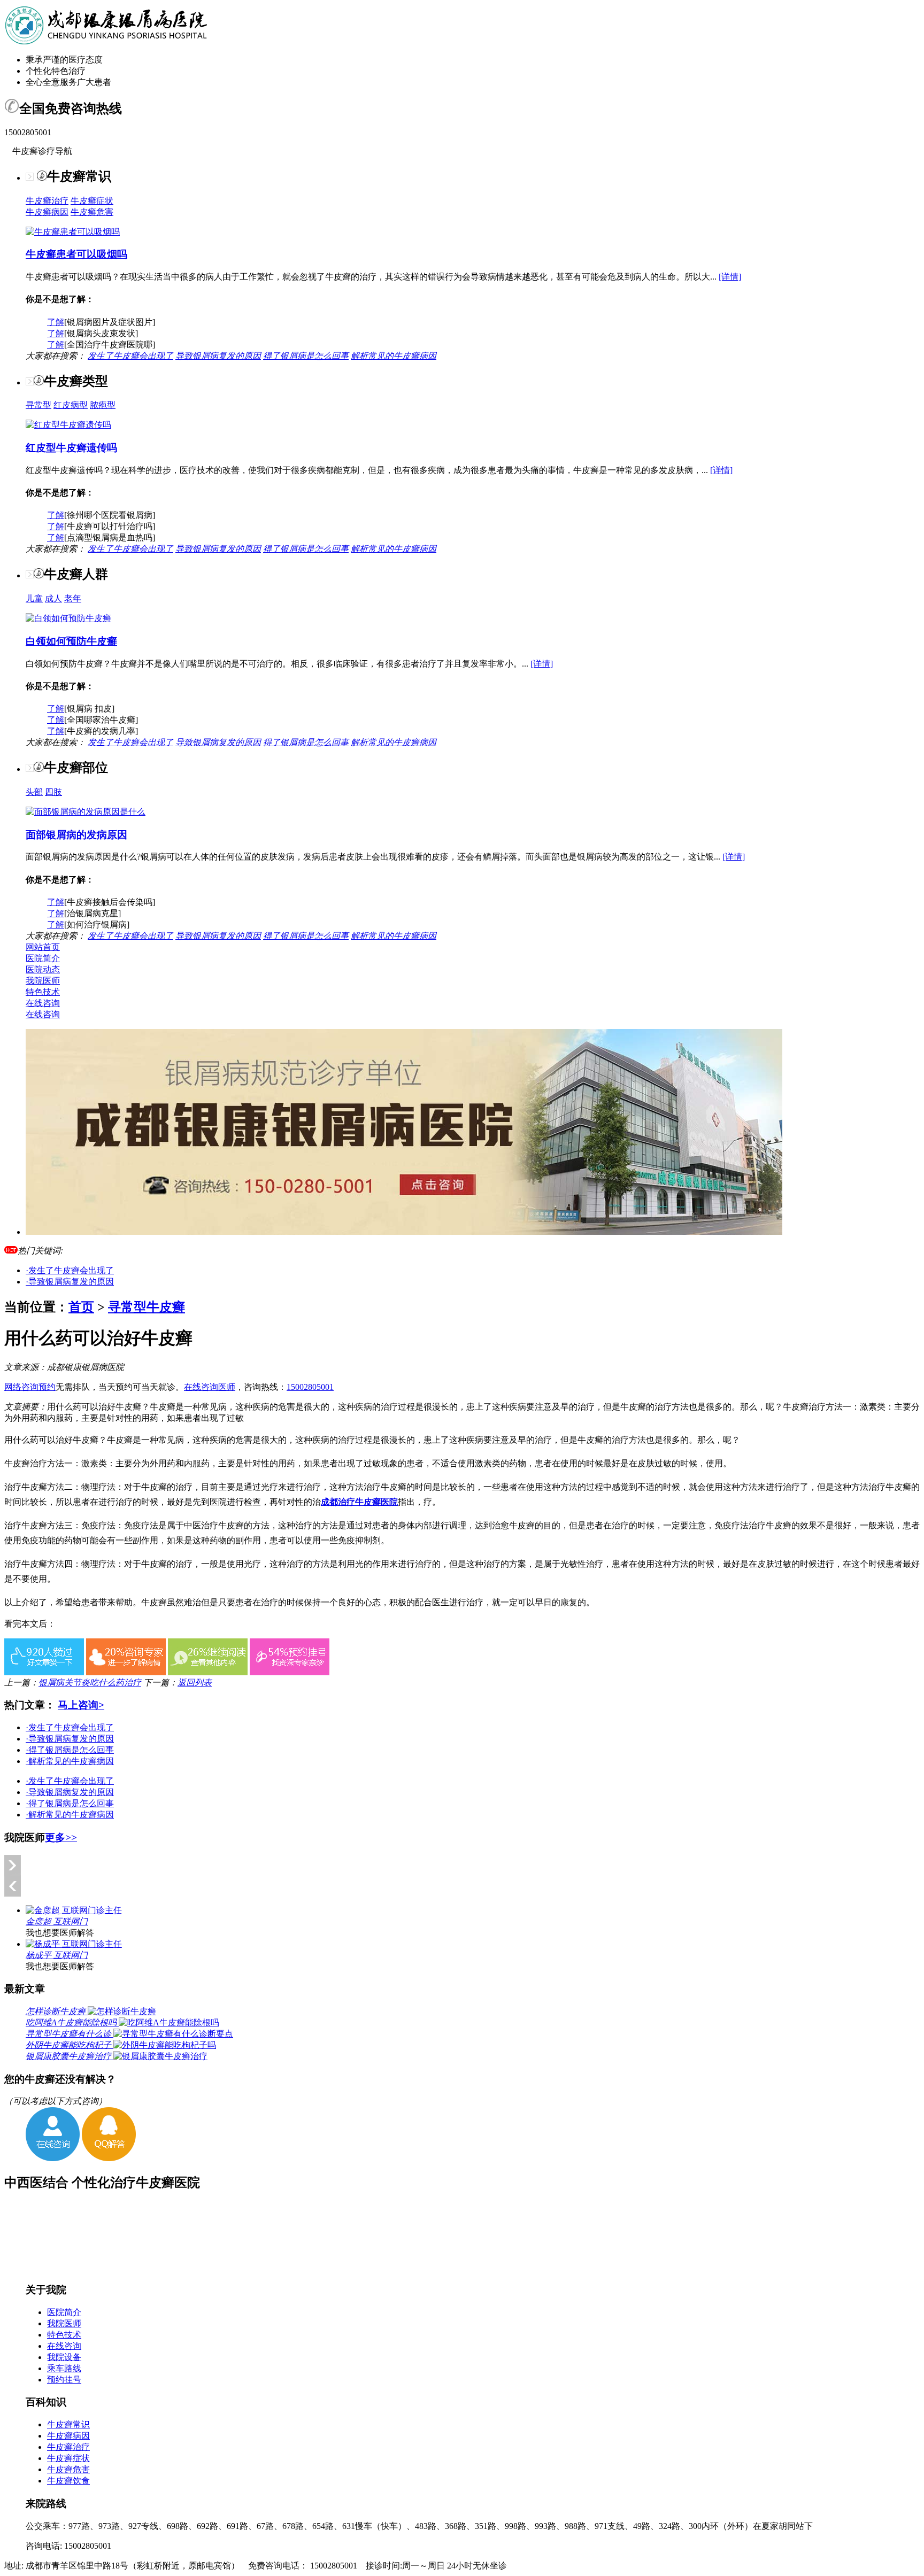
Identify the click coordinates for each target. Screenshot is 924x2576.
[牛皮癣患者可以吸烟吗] (73, 232)
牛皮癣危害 (92, 212)
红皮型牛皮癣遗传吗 (71, 448)
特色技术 (43, 992)
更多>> (61, 1838)
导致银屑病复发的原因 (218, 356)
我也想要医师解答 (60, 1933)
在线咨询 (43, 1003)
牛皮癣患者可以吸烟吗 (76, 254)
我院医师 (43, 981)
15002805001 (310, 1387)
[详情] (730, 277)
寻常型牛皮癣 (147, 1307)
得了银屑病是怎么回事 (306, 356)
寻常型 (38, 405)
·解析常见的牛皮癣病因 (70, 1761)
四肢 (53, 792)
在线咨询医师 (210, 1387)
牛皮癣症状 (92, 201)
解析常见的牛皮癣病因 (394, 356)
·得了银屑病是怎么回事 (70, 1750)
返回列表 (195, 1682)
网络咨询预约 (30, 1387)
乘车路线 (64, 2368)
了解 (56, 322)
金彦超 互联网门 (57, 1921)
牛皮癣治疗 (47, 201)
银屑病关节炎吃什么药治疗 (90, 1682)
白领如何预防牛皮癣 (71, 641)
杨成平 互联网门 (57, 1955)
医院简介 (43, 958)
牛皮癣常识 (68, 2424)
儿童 (34, 598)
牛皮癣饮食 (68, 2481)
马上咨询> (81, 1705)
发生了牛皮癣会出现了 (130, 356)
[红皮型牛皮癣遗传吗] (68, 425)
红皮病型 (71, 405)
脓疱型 (103, 405)
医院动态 (43, 969)
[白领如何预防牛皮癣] (68, 618)
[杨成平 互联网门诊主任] (74, 1944)
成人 (53, 598)
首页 (81, 1307)
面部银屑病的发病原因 (76, 835)
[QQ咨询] (109, 2158)
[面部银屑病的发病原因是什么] (86, 812)
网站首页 (43, 947)
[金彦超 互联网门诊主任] (74, 1910)
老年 (73, 598)
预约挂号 (64, 2380)
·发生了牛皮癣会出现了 (70, 1270)
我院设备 (64, 2357)
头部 (34, 792)
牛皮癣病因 (47, 212)
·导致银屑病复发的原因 (70, 1282)
